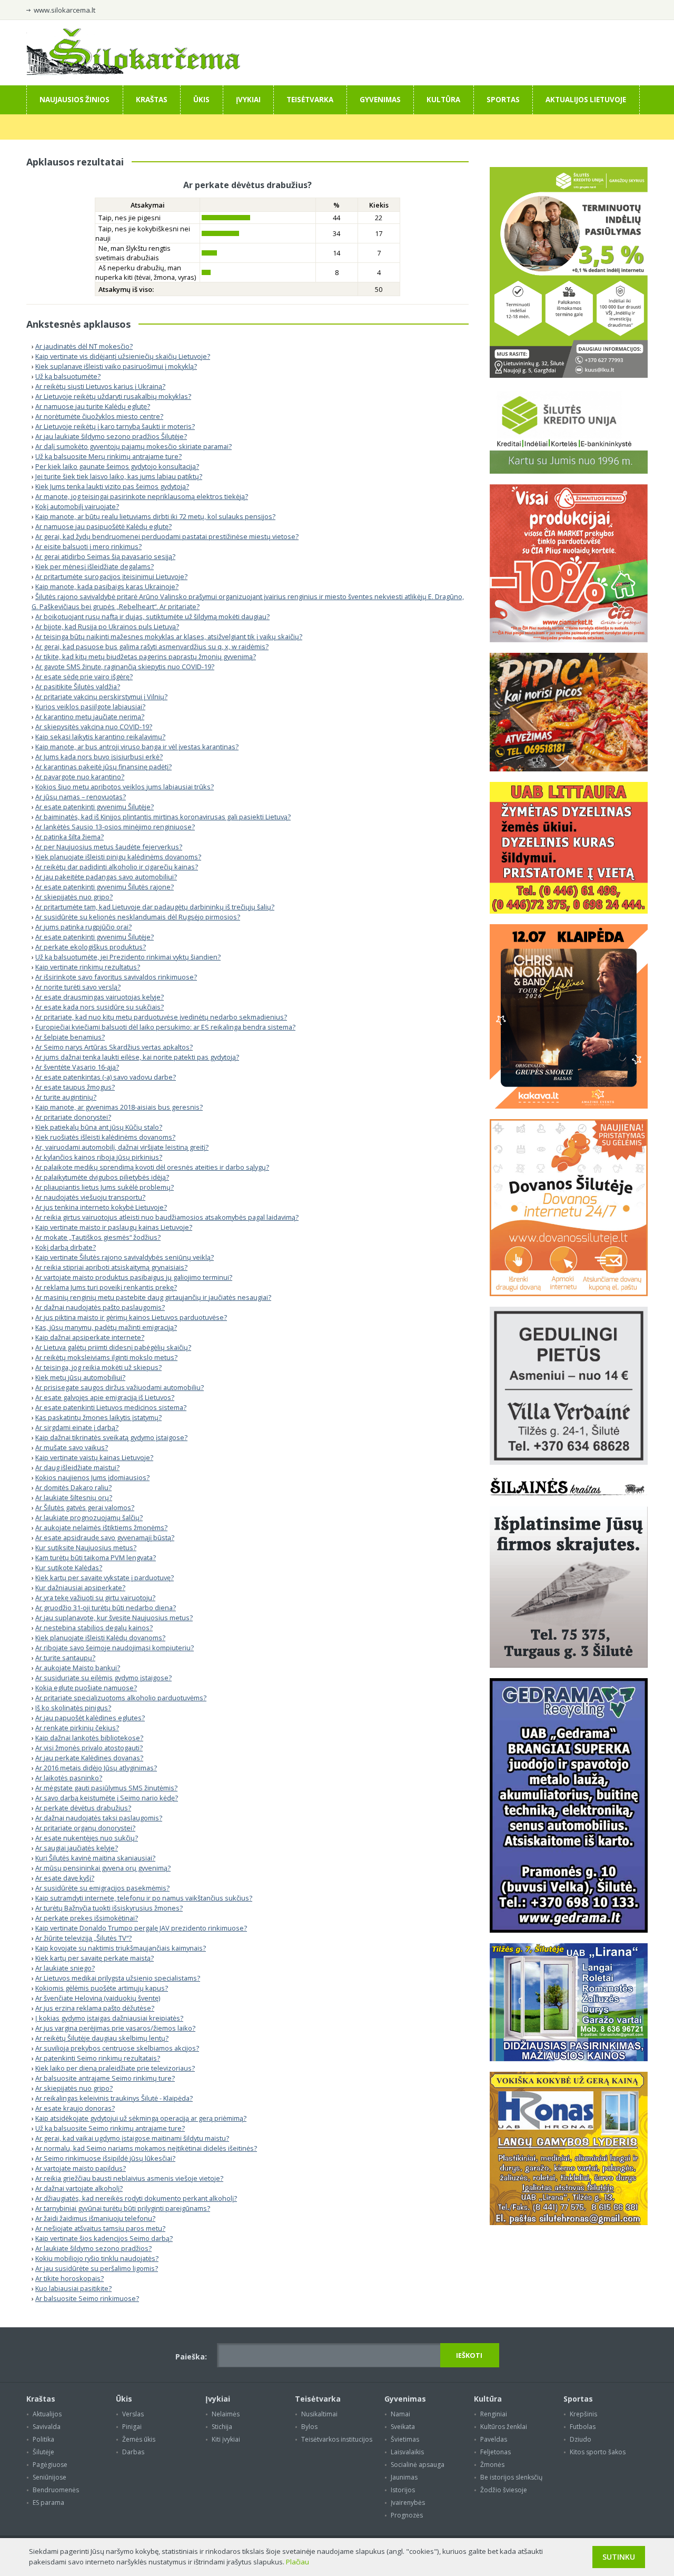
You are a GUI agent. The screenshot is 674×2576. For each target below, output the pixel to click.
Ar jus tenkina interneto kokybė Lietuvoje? (101, 1207)
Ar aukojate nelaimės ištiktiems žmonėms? (101, 1527)
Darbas (133, 2452)
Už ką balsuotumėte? (68, 376)
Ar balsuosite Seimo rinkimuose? (87, 2298)
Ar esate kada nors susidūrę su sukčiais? (100, 1007)
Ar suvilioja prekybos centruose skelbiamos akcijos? (117, 2048)
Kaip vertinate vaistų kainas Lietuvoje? (94, 1457)
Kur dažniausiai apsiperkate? (80, 1588)
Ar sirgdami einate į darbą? (77, 1427)
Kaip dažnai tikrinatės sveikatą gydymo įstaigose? (111, 1437)
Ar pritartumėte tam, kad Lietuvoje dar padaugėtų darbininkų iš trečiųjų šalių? (155, 907)
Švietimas (405, 2439)
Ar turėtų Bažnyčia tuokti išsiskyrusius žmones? (109, 1908)
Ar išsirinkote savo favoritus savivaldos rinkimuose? (116, 977)
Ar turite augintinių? (66, 1097)
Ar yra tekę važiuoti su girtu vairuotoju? (95, 1598)
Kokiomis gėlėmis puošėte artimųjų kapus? (102, 1988)
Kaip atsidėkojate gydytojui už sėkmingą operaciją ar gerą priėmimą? (141, 2118)
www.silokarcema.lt (65, 10)
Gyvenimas (380, 100)
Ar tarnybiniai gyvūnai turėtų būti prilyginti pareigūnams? (123, 2208)
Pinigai (132, 2427)
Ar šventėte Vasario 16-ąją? (77, 1067)
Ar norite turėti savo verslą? (78, 987)
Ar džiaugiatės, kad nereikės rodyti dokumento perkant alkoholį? (136, 2198)
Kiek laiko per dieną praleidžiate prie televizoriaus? (115, 2068)
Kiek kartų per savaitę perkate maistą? (95, 1958)
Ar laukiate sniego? (65, 1968)
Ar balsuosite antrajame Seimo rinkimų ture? (105, 2078)
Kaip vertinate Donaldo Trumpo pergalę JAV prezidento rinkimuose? (141, 1928)
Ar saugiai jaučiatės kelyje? (77, 1848)
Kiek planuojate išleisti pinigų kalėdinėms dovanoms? (118, 857)
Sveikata (403, 2427)
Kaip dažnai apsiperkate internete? (90, 1337)
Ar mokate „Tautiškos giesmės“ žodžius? (98, 1237)
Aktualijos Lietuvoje (586, 100)
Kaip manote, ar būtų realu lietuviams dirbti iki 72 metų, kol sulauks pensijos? (155, 516)
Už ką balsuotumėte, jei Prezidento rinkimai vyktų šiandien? (128, 957)
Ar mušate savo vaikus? (72, 1447)
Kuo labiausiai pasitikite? (73, 2288)
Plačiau (298, 2562)
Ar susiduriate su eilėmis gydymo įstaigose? (103, 1678)
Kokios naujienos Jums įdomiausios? (92, 1477)
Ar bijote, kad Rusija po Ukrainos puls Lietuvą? (107, 626)
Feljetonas (495, 2452)
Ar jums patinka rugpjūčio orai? (83, 927)
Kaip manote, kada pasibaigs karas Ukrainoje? (107, 586)
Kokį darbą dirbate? (66, 1247)
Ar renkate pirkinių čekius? (77, 1728)
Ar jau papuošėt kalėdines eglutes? (90, 1718)
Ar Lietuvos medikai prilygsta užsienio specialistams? (118, 1978)
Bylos (309, 2427)
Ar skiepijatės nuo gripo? (74, 897)
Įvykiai (248, 100)
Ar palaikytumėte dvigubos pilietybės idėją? (102, 1177)
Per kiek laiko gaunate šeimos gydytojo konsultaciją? (117, 466)
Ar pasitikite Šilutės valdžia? (78, 687)
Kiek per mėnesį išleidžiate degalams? (95, 566)
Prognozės (407, 2515)
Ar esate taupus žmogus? (75, 1087)
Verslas (133, 2414)
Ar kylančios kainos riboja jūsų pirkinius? (99, 1157)
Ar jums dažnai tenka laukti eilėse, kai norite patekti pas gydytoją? (137, 1057)
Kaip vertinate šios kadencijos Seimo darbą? (104, 2238)
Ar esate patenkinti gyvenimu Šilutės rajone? (105, 887)
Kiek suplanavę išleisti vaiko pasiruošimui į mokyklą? (116, 366)
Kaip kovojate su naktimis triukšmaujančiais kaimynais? (121, 1948)
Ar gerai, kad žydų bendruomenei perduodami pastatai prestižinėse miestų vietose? (167, 536)
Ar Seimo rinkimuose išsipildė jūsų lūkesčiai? (105, 2158)
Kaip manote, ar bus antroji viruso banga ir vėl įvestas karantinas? (137, 747)
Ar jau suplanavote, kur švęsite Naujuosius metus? (114, 1618)
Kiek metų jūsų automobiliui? (80, 1377)
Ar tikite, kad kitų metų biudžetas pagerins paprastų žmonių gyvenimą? (146, 657)
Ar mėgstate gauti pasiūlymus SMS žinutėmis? (106, 1788)
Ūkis (201, 100)
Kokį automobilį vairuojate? (77, 506)
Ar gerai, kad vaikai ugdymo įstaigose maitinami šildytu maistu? (132, 2138)
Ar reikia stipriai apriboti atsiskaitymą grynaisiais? (111, 1267)
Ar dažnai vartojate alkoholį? (79, 2188)
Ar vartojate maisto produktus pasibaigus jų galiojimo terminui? (134, 1277)
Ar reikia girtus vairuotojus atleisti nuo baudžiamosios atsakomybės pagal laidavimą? (167, 1217)
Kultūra (443, 100)
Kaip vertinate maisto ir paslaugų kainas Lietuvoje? (114, 1227)
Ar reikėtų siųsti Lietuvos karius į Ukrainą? (100, 386)
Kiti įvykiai (226, 2439)
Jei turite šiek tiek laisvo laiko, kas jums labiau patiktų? (119, 476)
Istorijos (403, 2490)
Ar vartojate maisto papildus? (81, 2168)
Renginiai (494, 2414)
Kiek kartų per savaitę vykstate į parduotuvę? (105, 1578)
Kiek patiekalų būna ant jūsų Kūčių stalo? (99, 1127)
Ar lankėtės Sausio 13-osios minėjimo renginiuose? (115, 827)
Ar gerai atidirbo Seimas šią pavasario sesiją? (105, 556)
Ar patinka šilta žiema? (70, 837)
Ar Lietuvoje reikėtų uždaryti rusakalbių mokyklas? (113, 396)
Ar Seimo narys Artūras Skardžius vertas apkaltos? (114, 1047)
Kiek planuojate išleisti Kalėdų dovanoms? (100, 1638)
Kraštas (152, 100)
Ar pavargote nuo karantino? (80, 777)
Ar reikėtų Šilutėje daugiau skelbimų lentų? (102, 2038)
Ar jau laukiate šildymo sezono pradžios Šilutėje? (111, 436)
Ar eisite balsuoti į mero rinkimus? (88, 546)
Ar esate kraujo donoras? (75, 2108)
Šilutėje (43, 2452)
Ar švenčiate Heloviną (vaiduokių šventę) (98, 1998)
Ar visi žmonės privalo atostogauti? (89, 1748)
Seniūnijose (49, 2477)
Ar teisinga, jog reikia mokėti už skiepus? (98, 1367)
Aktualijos (47, 2414)
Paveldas (494, 2439)
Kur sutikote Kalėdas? (69, 1568)
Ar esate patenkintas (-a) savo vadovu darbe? (106, 1077)
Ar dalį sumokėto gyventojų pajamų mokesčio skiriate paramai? (133, 446)
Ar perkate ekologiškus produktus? (91, 947)
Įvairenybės (408, 2502)
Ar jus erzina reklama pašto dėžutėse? (95, 2008)
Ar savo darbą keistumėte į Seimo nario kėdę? (107, 1798)
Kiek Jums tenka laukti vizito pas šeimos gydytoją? (112, 486)
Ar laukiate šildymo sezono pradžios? (93, 2248)
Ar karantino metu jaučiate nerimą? (90, 717)
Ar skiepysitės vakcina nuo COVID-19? (94, 727)
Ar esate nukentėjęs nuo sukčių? (87, 1838)
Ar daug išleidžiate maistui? (77, 1467)
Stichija (222, 2427)
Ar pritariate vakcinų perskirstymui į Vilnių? (101, 697)
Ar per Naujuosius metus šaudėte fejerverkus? (109, 847)
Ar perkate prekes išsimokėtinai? (87, 1918)
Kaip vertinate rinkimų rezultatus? (88, 967)
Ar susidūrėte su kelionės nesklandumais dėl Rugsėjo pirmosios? (138, 917)
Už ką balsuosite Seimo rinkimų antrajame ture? (110, 2128)
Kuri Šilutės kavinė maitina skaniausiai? (95, 1858)
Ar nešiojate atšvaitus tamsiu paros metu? (100, 2228)
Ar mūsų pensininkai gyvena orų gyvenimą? (103, 1868)
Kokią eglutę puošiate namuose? (86, 1688)
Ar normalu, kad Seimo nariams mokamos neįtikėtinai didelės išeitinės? (146, 2148)
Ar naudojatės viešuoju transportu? (90, 1197)
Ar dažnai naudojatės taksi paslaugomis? (99, 1818)
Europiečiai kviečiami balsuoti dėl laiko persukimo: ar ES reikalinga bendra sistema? (165, 1027)
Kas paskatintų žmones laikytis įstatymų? (98, 1417)
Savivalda (47, 2427)
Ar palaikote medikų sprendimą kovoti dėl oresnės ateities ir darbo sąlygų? (152, 1167)
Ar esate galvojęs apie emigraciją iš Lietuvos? (105, 1397)
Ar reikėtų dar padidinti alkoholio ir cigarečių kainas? (117, 867)
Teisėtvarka (310, 100)
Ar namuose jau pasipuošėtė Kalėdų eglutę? (103, 526)
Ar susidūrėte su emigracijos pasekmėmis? (102, 1888)
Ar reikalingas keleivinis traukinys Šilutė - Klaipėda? (114, 2098)
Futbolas (583, 2427)
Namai (400, 2414)
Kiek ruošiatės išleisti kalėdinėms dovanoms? (105, 1137)
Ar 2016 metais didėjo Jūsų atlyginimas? (96, 1768)
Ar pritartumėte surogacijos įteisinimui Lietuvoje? (111, 576)
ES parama (48, 2502)
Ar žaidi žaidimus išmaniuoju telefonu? (95, 2218)
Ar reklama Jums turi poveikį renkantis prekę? (106, 1287)
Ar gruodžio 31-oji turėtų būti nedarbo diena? (106, 1608)
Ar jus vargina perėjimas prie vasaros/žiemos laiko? (115, 2028)
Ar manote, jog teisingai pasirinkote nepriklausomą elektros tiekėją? (142, 496)
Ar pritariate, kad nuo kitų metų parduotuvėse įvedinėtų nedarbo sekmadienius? (161, 1017)
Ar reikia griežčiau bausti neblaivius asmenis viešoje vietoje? (129, 2178)
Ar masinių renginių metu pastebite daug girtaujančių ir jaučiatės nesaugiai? (153, 1297)
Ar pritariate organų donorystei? (85, 1828)
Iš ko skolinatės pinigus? (73, 1708)
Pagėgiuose (50, 2465)
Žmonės (492, 2465)
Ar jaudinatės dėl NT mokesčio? (84, 346)
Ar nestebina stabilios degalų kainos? (94, 1628)
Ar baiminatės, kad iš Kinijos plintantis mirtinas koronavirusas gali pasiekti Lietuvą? (163, 817)
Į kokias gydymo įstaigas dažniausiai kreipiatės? (109, 2018)
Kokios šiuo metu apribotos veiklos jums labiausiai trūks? (125, 787)
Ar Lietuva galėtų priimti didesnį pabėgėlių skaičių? (113, 1347)
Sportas (503, 100)
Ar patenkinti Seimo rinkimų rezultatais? (98, 2058)
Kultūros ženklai (504, 2427)
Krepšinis (583, 2414)
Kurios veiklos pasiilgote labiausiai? (90, 707)
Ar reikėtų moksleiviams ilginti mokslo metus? (106, 1357)
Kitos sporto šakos (598, 2452)
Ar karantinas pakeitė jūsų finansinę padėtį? (103, 767)
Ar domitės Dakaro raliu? (73, 1487)
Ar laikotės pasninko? (69, 1778)
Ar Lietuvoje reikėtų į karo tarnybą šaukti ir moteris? (115, 426)
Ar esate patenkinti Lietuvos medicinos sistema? (111, 1407)
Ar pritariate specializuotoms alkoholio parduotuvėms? (121, 1698)
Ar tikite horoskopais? (70, 2278)
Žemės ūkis (139, 2439)
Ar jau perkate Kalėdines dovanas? (89, 1758)
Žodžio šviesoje (504, 2490)
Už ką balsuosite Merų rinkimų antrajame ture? (108, 456)
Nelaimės (226, 2414)
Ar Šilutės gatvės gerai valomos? (85, 1507)
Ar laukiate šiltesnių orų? (74, 1497)
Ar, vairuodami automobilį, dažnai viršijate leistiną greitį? (122, 1147)
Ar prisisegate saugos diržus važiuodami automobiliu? (120, 1387)
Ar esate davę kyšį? (65, 1878)
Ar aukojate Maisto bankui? (78, 1668)
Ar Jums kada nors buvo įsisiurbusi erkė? (99, 757)
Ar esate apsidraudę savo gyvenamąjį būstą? (105, 1537)
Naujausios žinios (75, 100)
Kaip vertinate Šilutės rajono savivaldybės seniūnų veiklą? (125, 1257)
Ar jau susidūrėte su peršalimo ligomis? (97, 2268)
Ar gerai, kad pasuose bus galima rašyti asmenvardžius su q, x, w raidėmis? (152, 647)
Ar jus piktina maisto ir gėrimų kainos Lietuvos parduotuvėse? (131, 1317)
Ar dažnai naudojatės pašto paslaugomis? (100, 1307)
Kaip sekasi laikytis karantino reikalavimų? (100, 737)
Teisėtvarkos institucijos (337, 2439)
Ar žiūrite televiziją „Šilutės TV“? (83, 1938)
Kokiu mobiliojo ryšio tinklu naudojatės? (97, 2258)
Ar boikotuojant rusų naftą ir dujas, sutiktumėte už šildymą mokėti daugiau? (152, 616)
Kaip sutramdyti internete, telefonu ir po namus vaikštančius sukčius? (144, 1898)
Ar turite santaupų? (65, 1658)
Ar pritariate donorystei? (73, 1117)
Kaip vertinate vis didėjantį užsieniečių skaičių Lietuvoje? (123, 356)
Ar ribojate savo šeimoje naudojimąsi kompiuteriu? (115, 1648)
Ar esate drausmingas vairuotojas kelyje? (100, 997)
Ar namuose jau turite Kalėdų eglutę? (93, 406)
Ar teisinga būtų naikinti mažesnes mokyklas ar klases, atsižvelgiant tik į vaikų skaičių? (169, 636)
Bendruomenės (56, 2490)
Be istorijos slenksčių (511, 2477)
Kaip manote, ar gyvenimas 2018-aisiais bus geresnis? (119, 1107)
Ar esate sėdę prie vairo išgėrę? (84, 677)
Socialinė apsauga (418, 2465)
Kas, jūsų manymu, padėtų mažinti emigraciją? (106, 1327)
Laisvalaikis (407, 2452)
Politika (43, 2439)
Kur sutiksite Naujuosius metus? (86, 1547)
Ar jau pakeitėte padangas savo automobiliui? (106, 877)
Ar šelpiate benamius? (70, 1037)
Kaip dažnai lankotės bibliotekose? (89, 1738)
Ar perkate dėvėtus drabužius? (83, 1808)
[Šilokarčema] (133, 73)
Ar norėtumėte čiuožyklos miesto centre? (99, 416)
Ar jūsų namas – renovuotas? (81, 797)
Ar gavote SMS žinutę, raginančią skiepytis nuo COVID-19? (125, 667)
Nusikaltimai (319, 2414)
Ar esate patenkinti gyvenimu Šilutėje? (95, 807)
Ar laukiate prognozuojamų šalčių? (89, 1517)
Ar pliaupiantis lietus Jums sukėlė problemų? (105, 1187)
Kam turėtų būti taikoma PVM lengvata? (96, 1558)
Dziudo (581, 2439)
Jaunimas (404, 2477)
